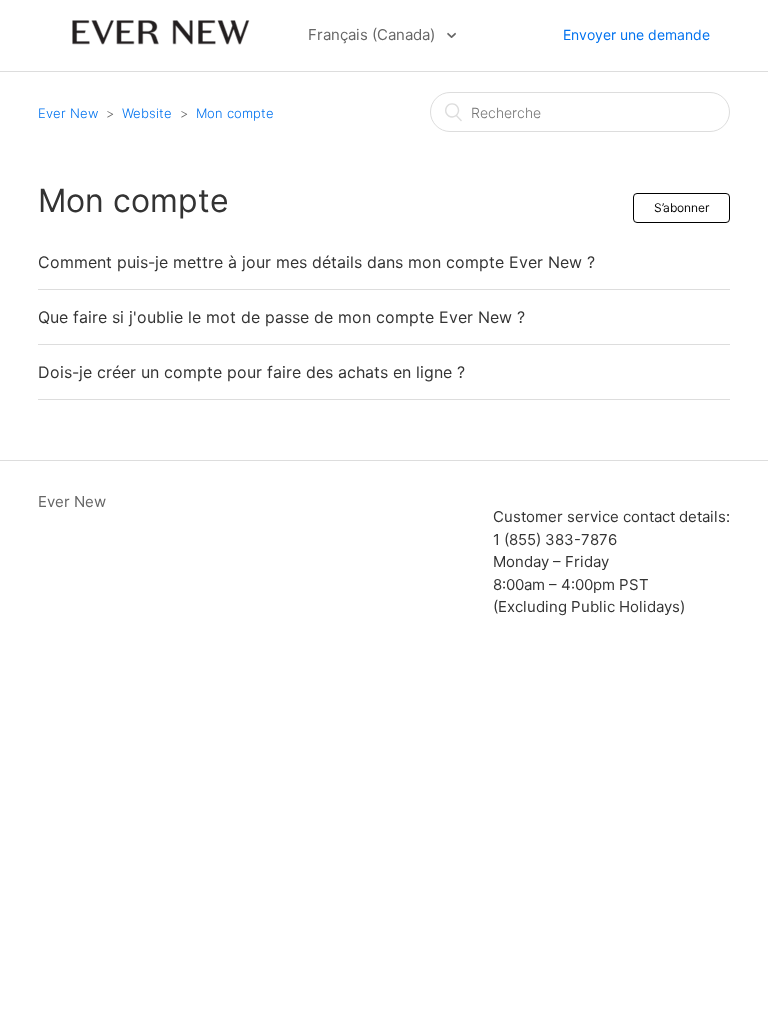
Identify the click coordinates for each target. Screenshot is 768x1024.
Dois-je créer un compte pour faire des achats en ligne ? (251, 372)
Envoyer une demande (636, 34)
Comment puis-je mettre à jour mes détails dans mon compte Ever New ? (316, 262)
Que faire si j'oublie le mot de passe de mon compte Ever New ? (281, 317)
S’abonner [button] (681, 207)
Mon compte (235, 113)
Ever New (70, 113)
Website (147, 113)
